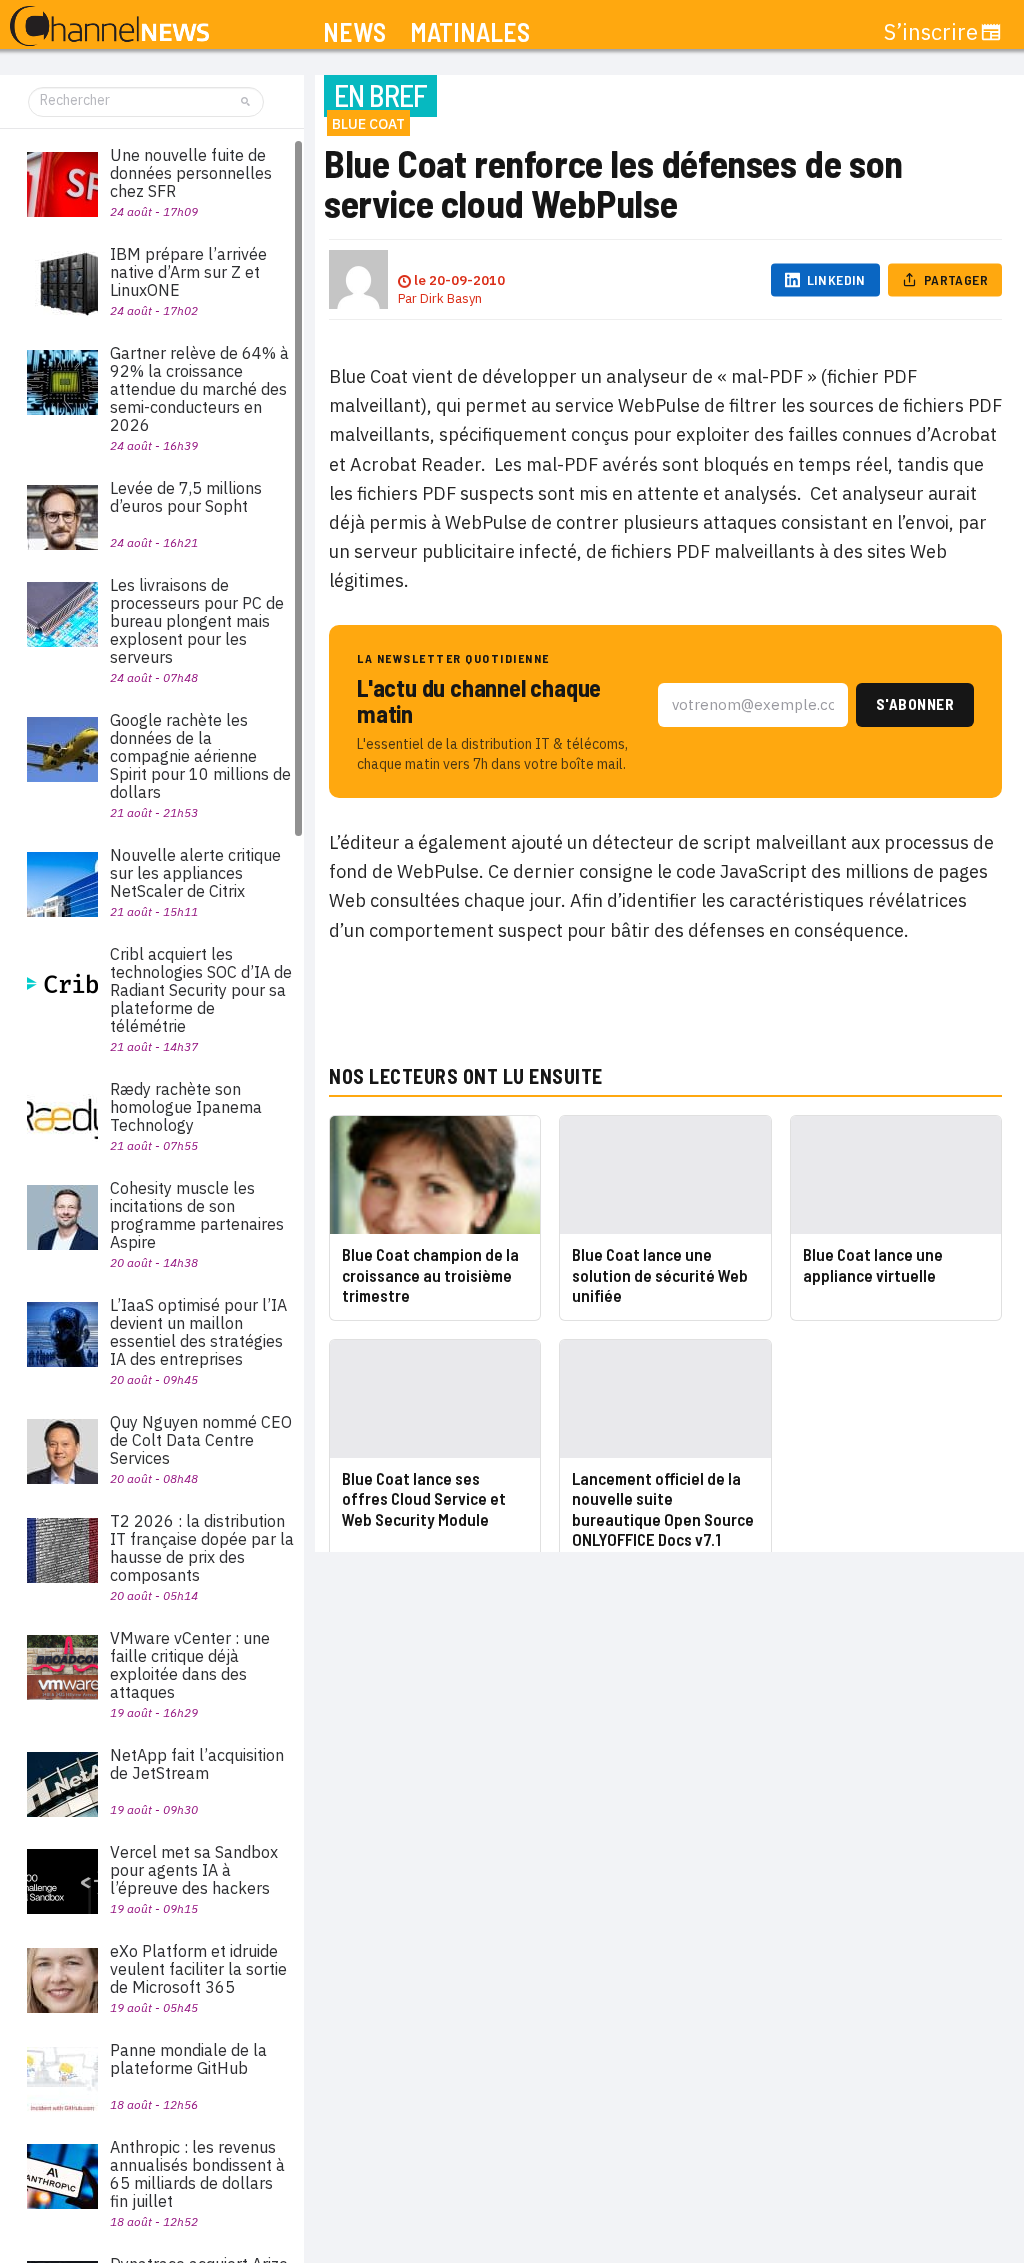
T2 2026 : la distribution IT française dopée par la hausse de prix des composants (202, 1548)
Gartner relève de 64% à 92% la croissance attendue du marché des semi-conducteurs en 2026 (199, 389)
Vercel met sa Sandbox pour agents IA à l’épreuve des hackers (194, 1870)
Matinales (470, 32)
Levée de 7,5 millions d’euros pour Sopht (186, 497)
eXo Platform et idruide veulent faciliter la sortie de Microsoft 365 (198, 1969)
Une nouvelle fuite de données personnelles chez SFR (191, 173)
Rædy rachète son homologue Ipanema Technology (186, 1107)
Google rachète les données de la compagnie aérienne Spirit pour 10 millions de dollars (200, 756)
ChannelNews (109, 27)
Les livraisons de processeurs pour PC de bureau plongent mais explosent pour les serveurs (197, 621)
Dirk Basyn (451, 298)
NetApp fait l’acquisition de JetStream (197, 1764)
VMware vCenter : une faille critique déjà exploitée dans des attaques (190, 1665)
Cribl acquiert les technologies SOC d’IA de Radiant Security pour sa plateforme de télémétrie (201, 990)
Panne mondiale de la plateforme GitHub (188, 2059)
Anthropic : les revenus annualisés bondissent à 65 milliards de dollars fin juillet (197, 2174)
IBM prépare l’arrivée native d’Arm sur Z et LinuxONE (188, 272)
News (354, 32)
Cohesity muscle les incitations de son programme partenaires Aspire (197, 1215)
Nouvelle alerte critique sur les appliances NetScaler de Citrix (195, 873)
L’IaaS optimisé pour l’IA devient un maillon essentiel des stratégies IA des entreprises (198, 1332)
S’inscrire (931, 32)
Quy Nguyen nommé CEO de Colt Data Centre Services (201, 1440)
